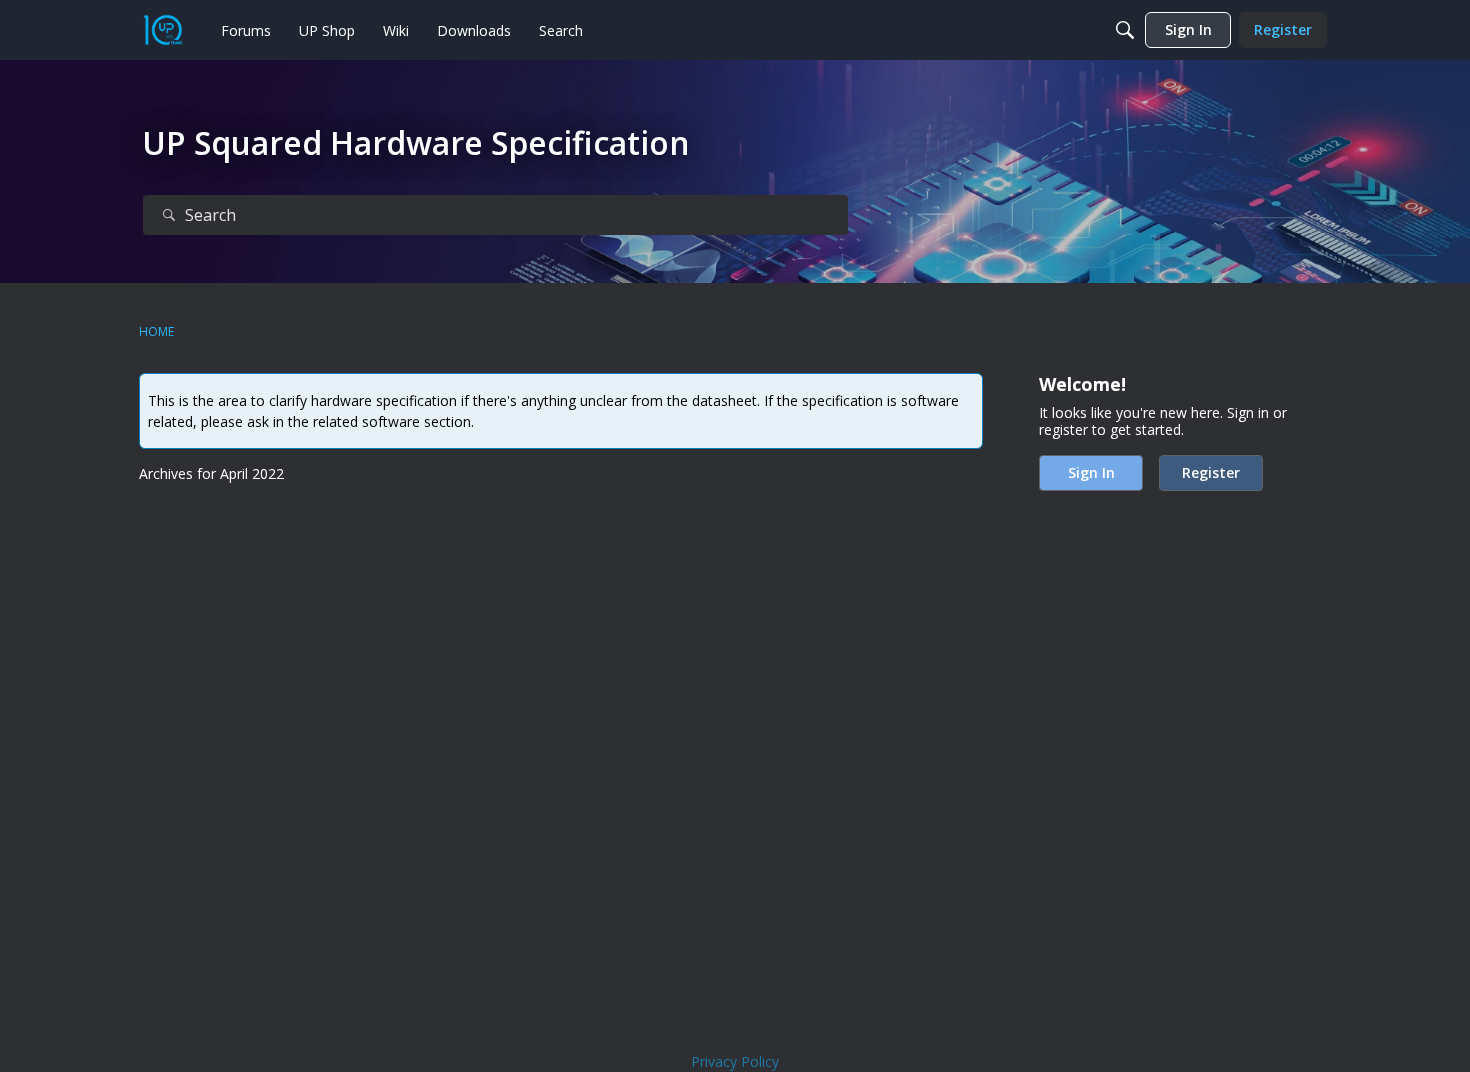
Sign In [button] (1091, 472)
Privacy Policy (735, 1061)
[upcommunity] (163, 30)
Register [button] (1211, 472)
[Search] (1125, 30)
